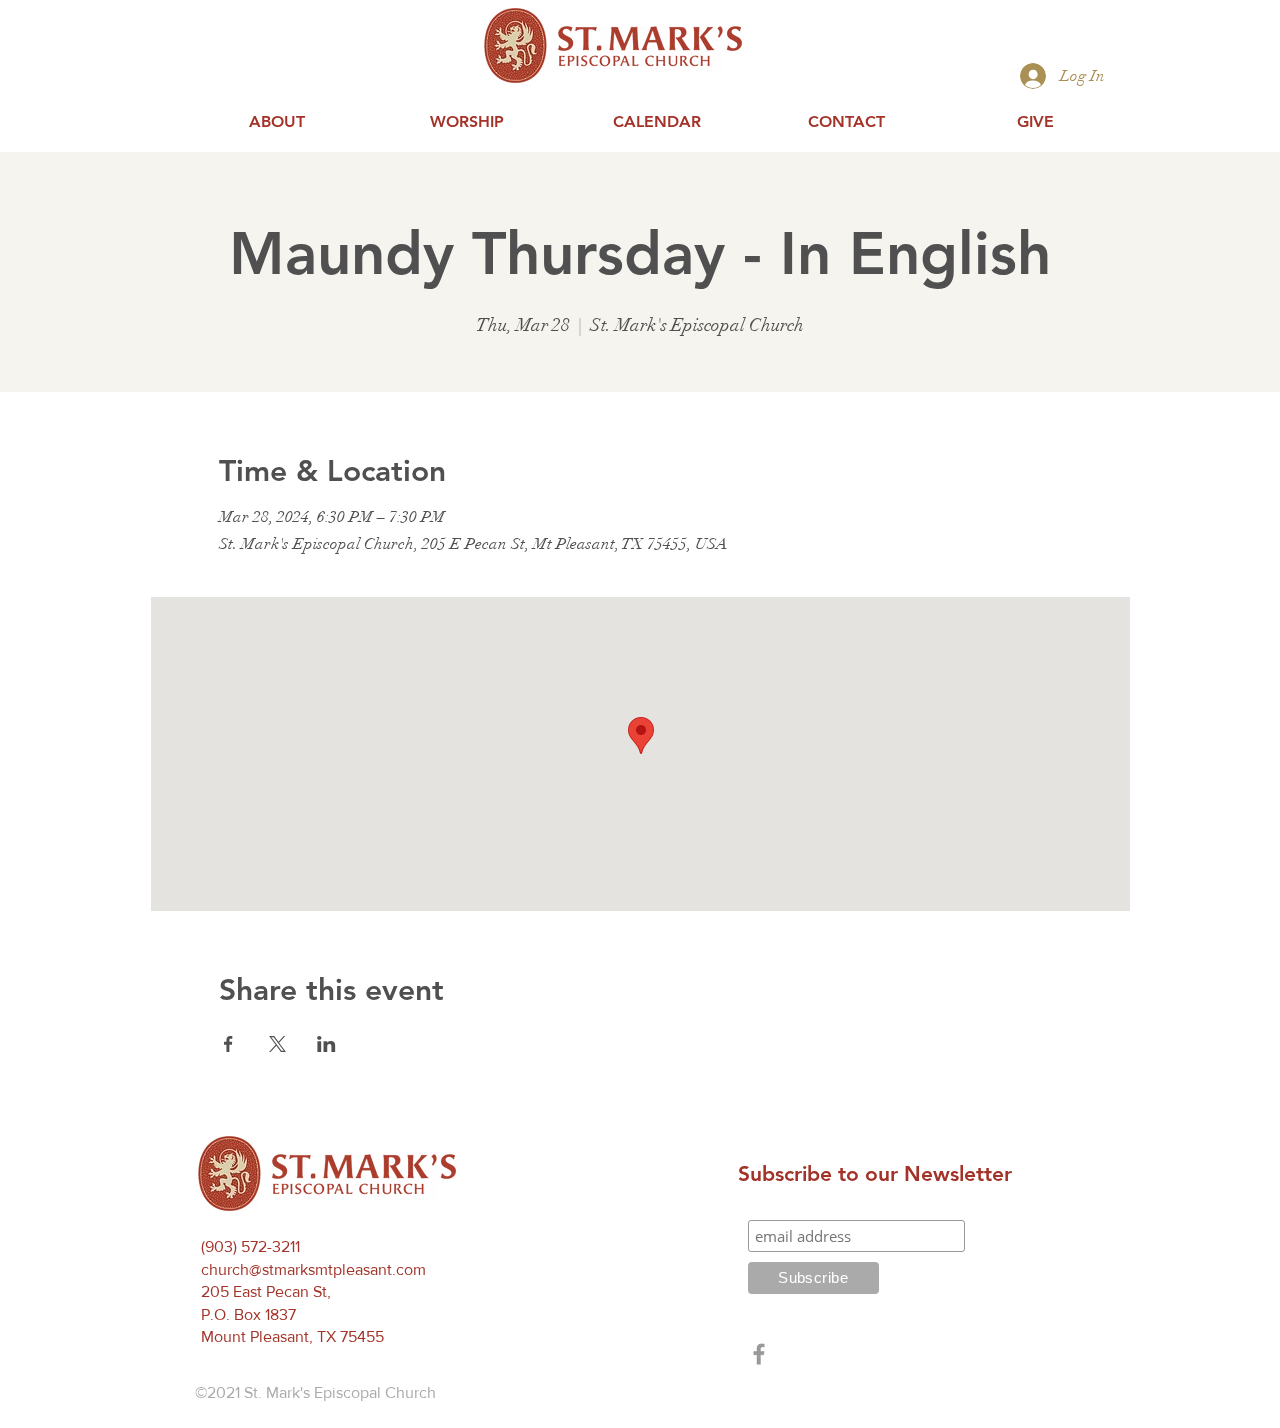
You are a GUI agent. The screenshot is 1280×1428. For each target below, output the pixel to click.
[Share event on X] (277, 1044)
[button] (277, 122)
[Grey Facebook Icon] (759, 1354)
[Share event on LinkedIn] (326, 1044)
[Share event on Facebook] (228, 1044)
